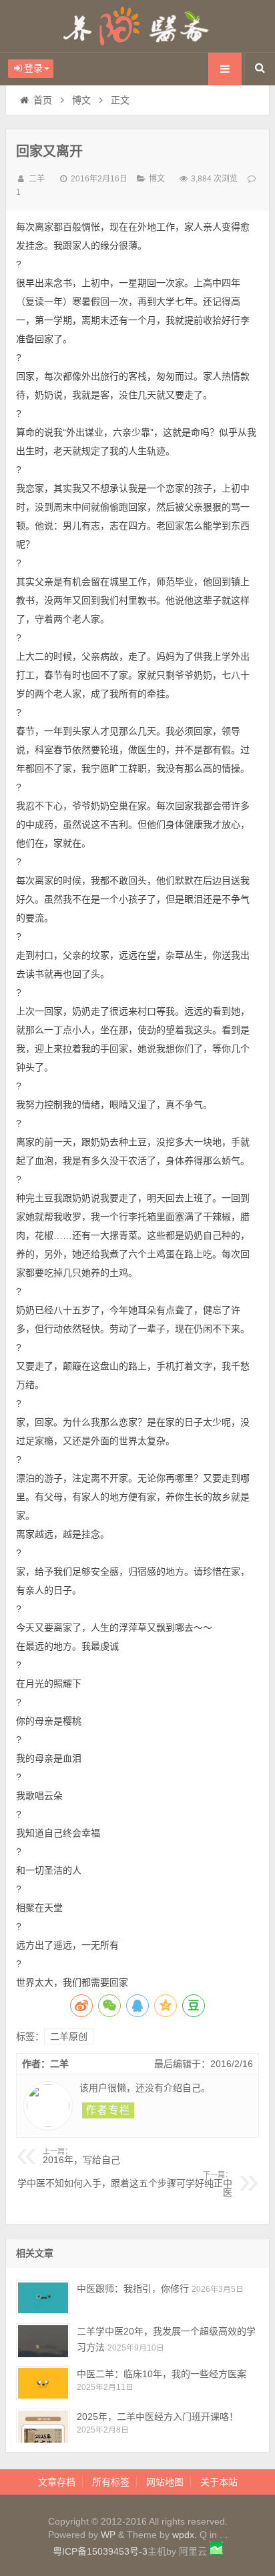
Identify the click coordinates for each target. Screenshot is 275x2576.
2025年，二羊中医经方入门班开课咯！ (158, 2417)
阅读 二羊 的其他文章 (108, 2110)
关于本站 (219, 2482)
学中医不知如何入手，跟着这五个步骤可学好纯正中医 (125, 2184)
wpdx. (186, 2535)
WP (108, 2535)
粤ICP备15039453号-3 (100, 2551)
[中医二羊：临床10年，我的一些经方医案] (43, 2383)
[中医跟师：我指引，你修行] (43, 2298)
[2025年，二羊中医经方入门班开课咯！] (43, 2426)
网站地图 (165, 2482)
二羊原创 (69, 2036)
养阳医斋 (137, 26)
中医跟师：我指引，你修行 (133, 2289)
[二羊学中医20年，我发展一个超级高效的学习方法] (43, 2340)
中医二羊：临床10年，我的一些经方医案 (162, 2374)
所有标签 (111, 2482)
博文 (81, 100)
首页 (43, 100)
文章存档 (57, 2482)
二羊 (37, 179)
